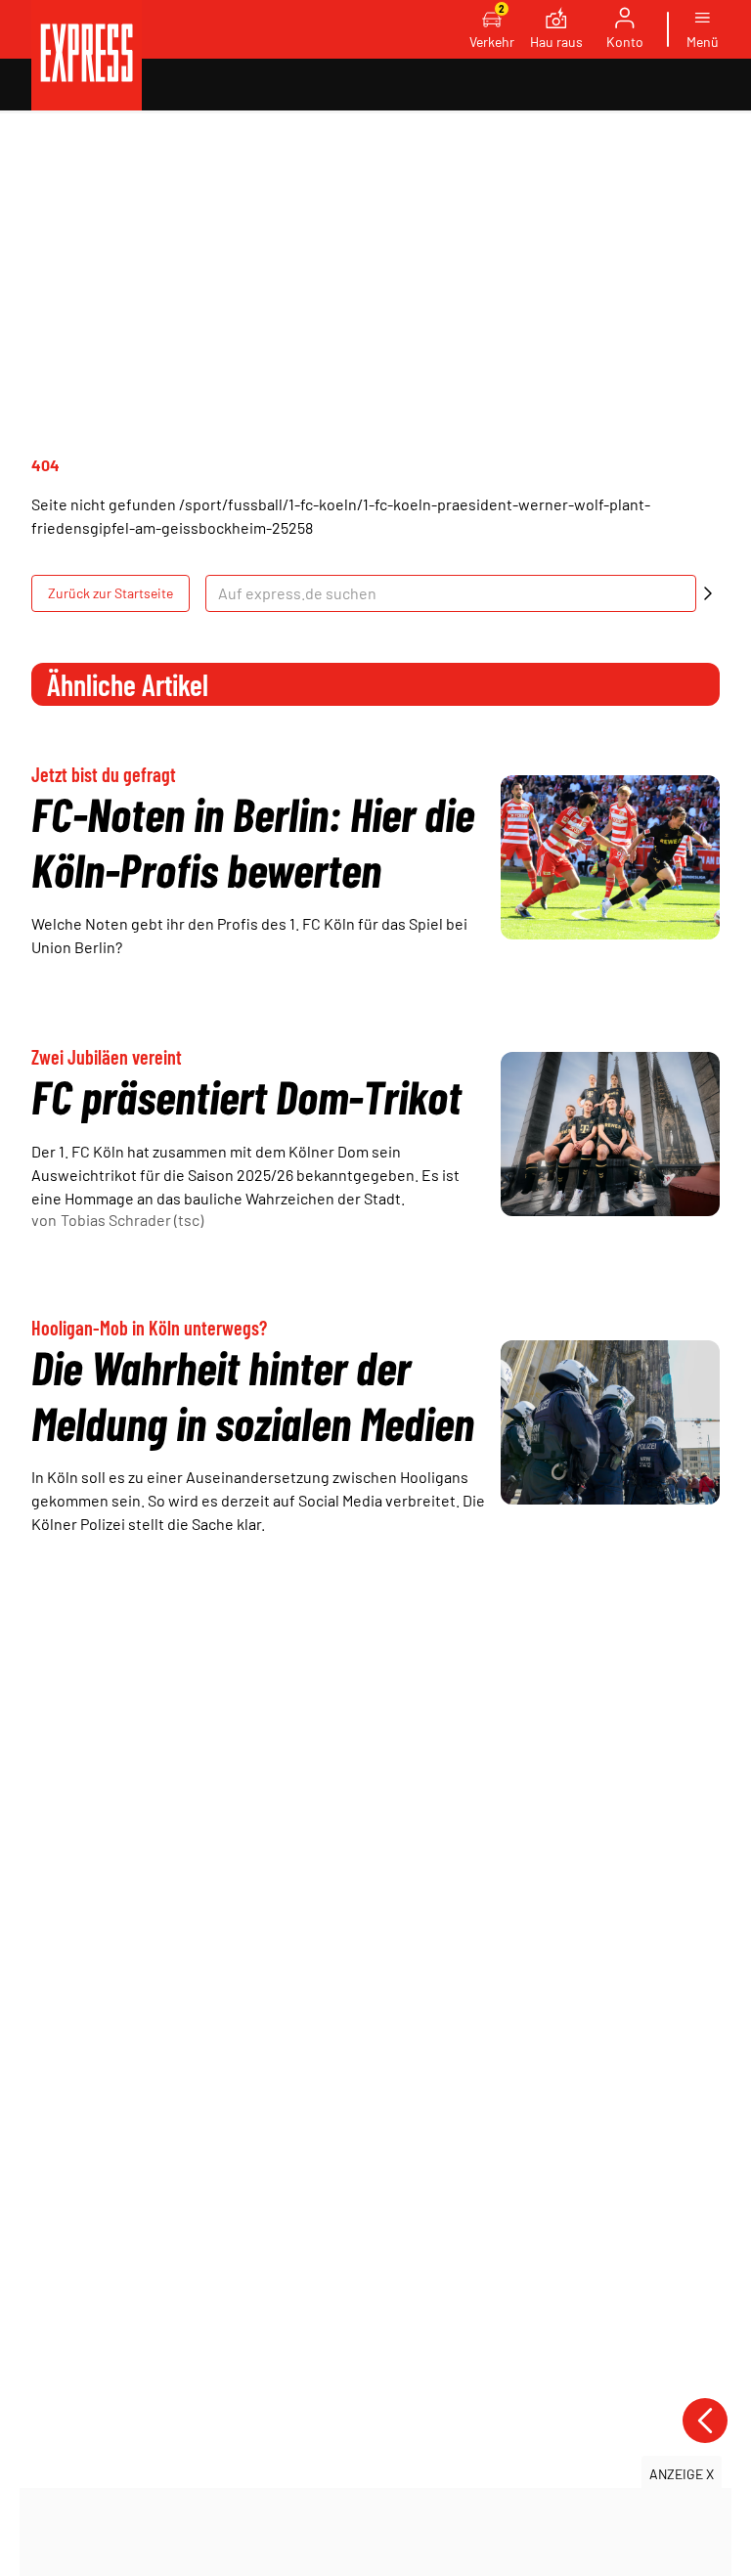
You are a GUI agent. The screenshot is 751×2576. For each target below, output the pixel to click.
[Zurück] (705, 2421)
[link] (87, 55)
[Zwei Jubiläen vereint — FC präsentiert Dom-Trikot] (610, 1134)
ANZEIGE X (682, 2474)
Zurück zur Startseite (110, 593)
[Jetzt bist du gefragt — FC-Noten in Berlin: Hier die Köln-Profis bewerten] (610, 857)
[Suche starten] (708, 593)
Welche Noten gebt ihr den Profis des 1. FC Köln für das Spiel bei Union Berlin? (249, 935)
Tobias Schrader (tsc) (132, 1220)
